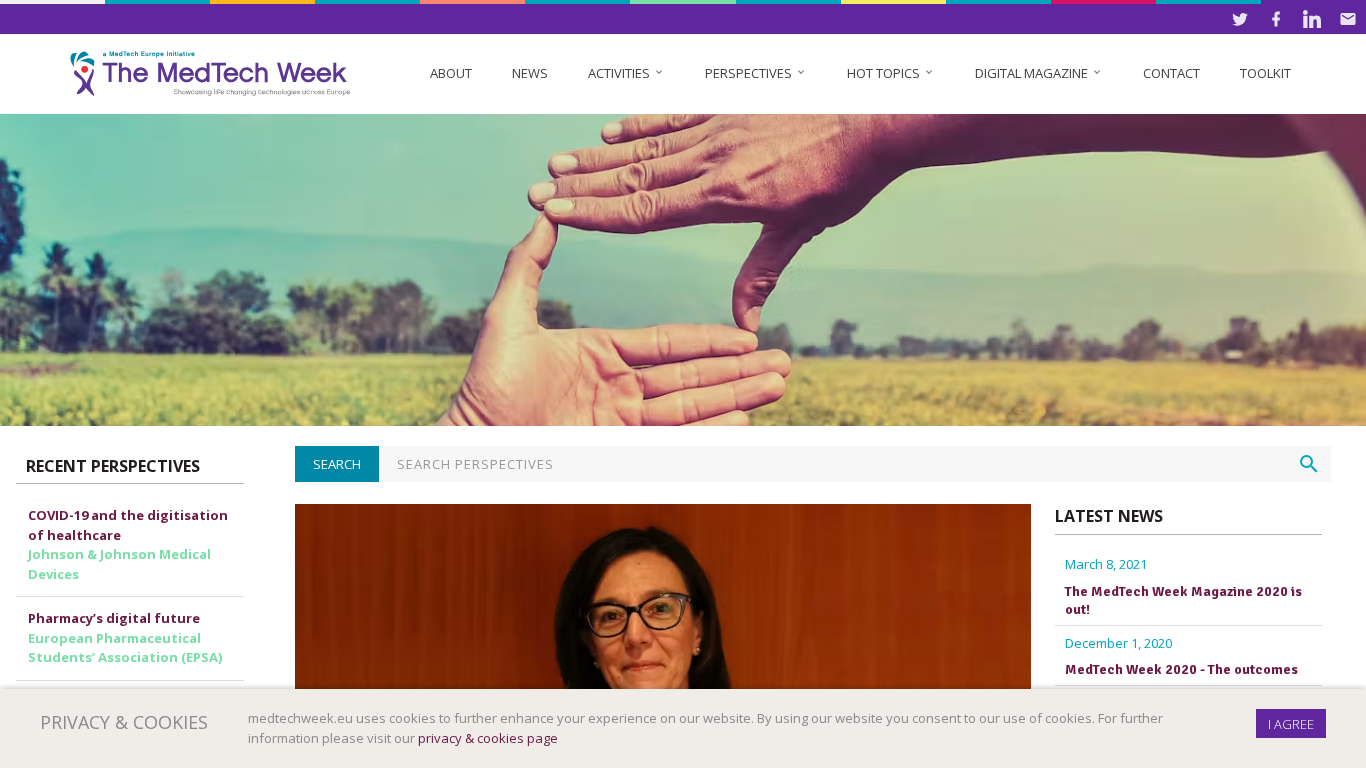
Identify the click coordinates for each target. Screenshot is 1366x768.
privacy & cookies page (488, 738)
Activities (626, 73)
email (1348, 19)
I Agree (1291, 724)
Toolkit (1265, 73)
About (451, 73)
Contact (1171, 73)
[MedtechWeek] (215, 73)
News (530, 73)
